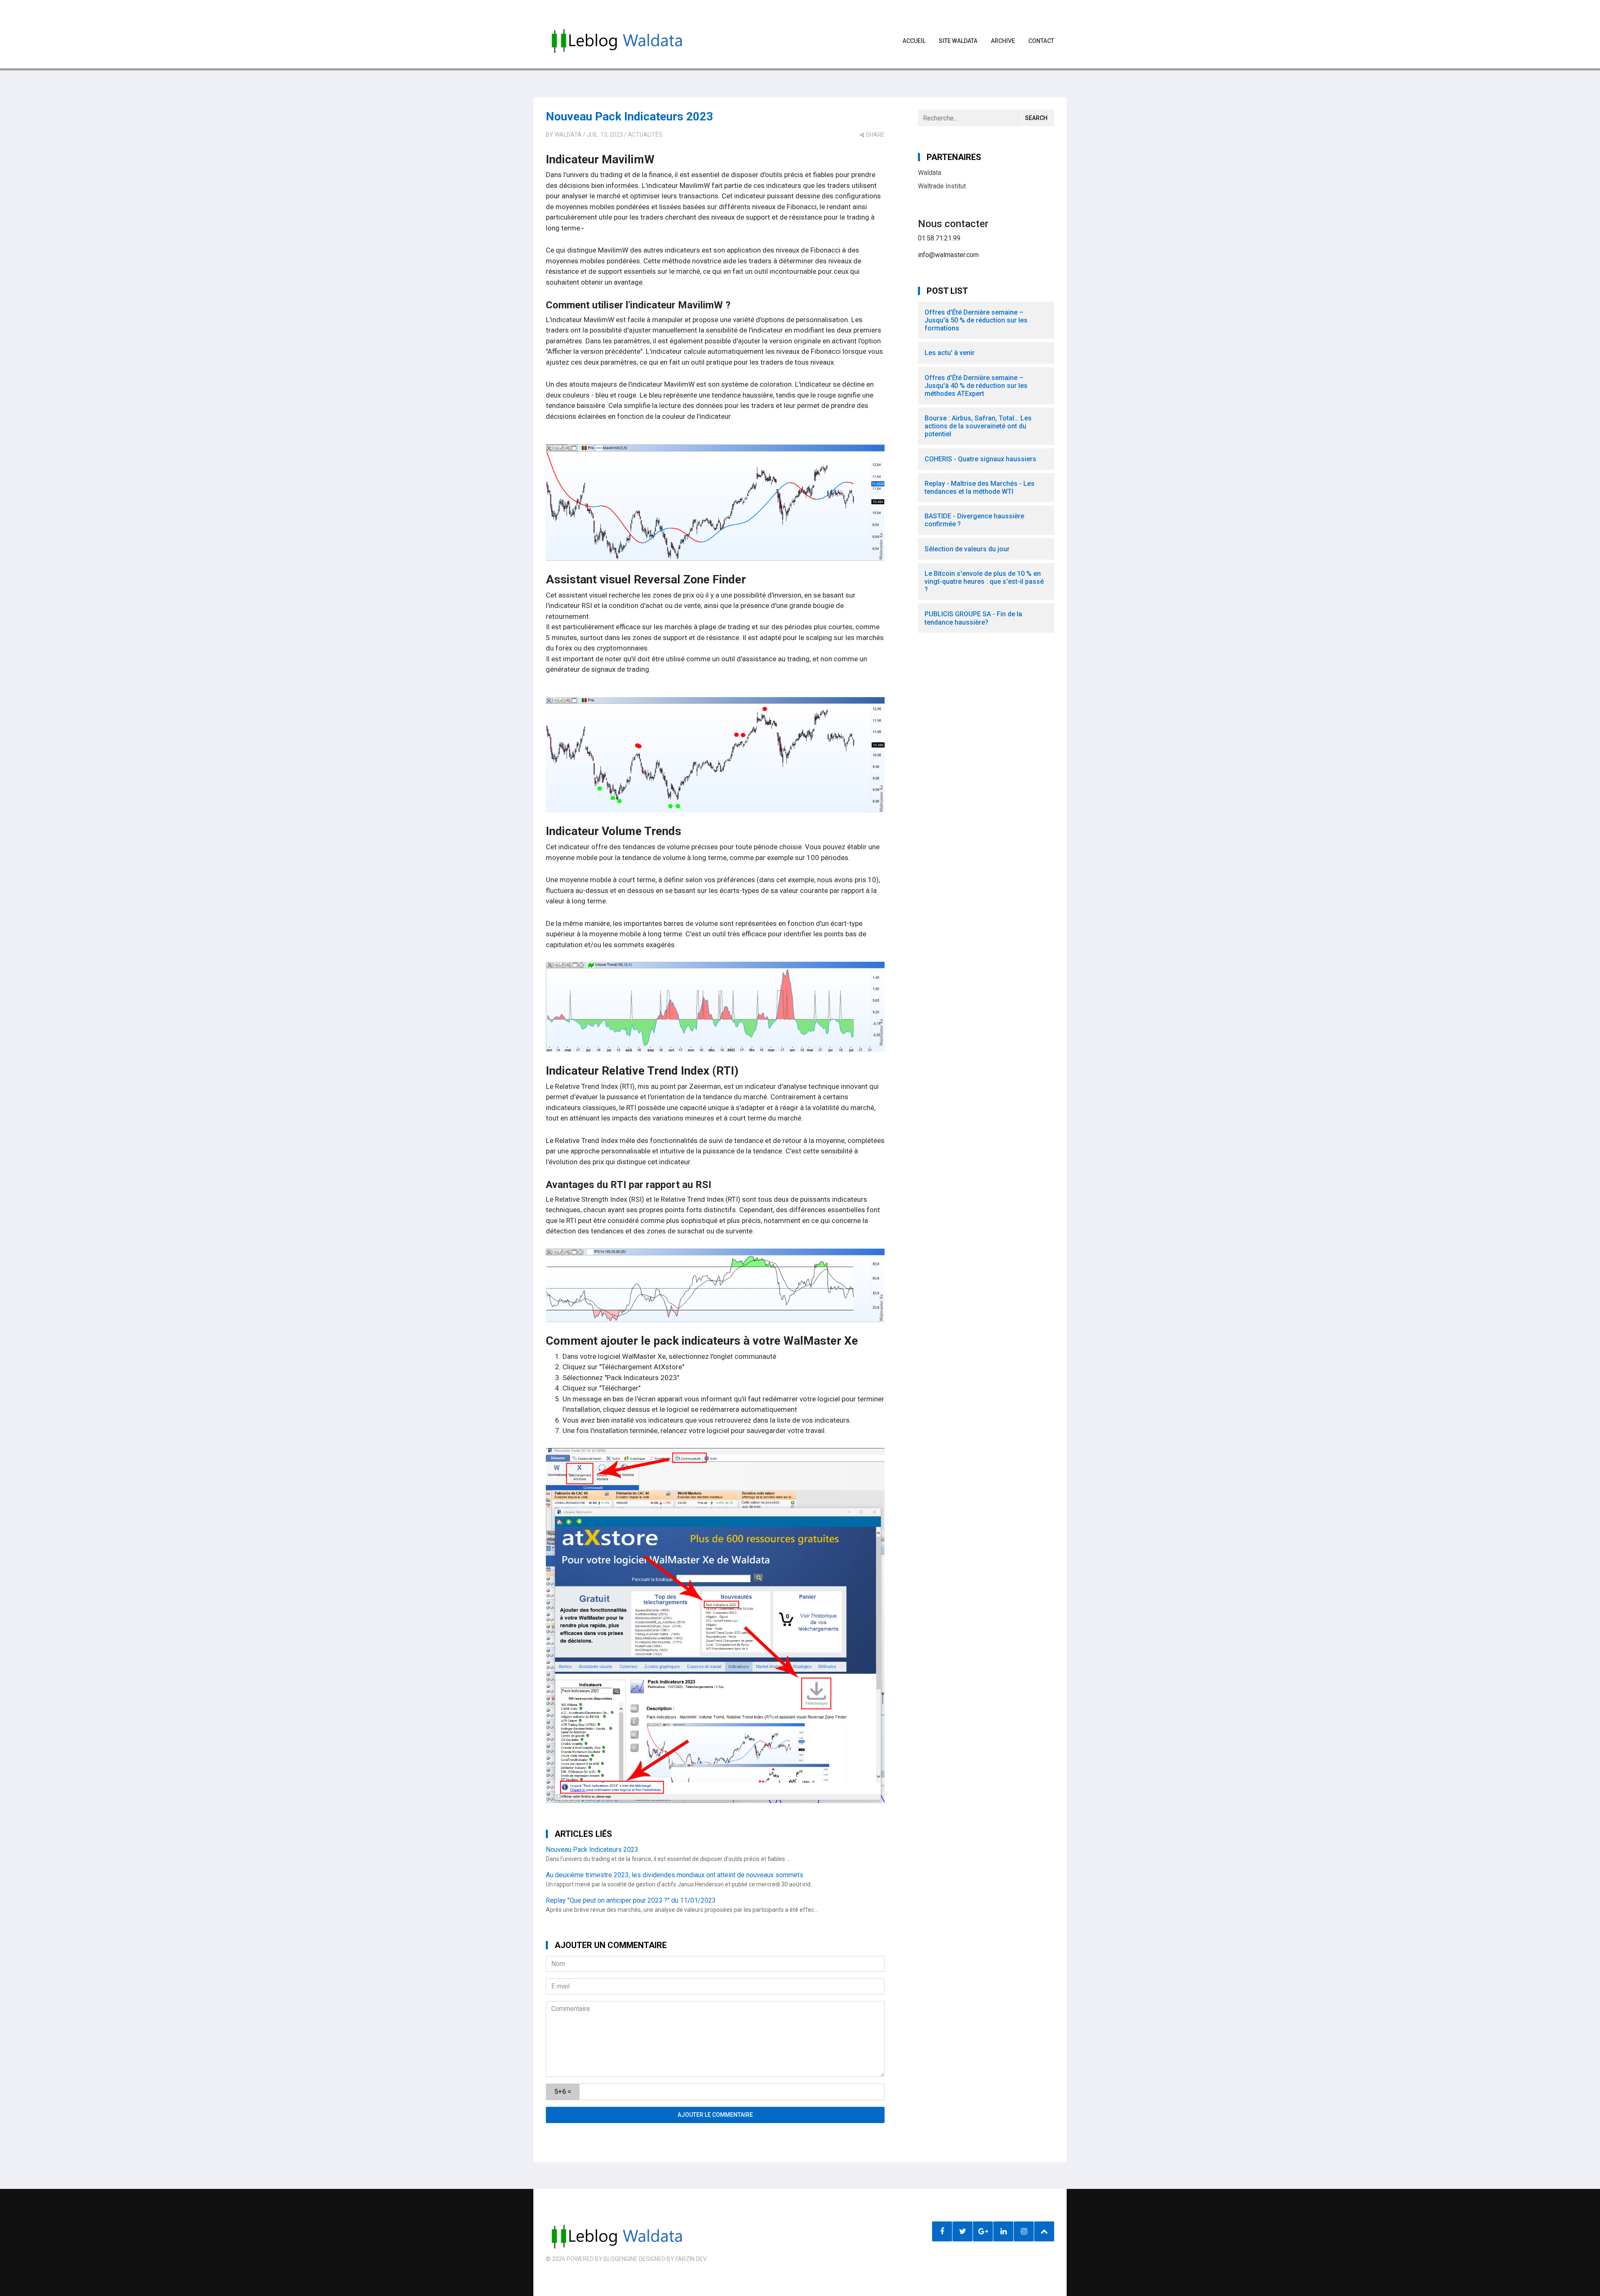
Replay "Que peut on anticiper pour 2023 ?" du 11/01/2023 (631, 1900)
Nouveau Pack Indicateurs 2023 (629, 116)
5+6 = (563, 2092)
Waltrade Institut (942, 186)
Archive (1003, 41)
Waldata (568, 135)
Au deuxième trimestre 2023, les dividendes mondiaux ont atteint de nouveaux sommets (675, 1875)
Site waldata (958, 41)
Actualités (645, 135)
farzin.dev (691, 2259)
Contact (1041, 41)
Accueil (914, 41)
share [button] (875, 135)
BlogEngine (621, 2259)
